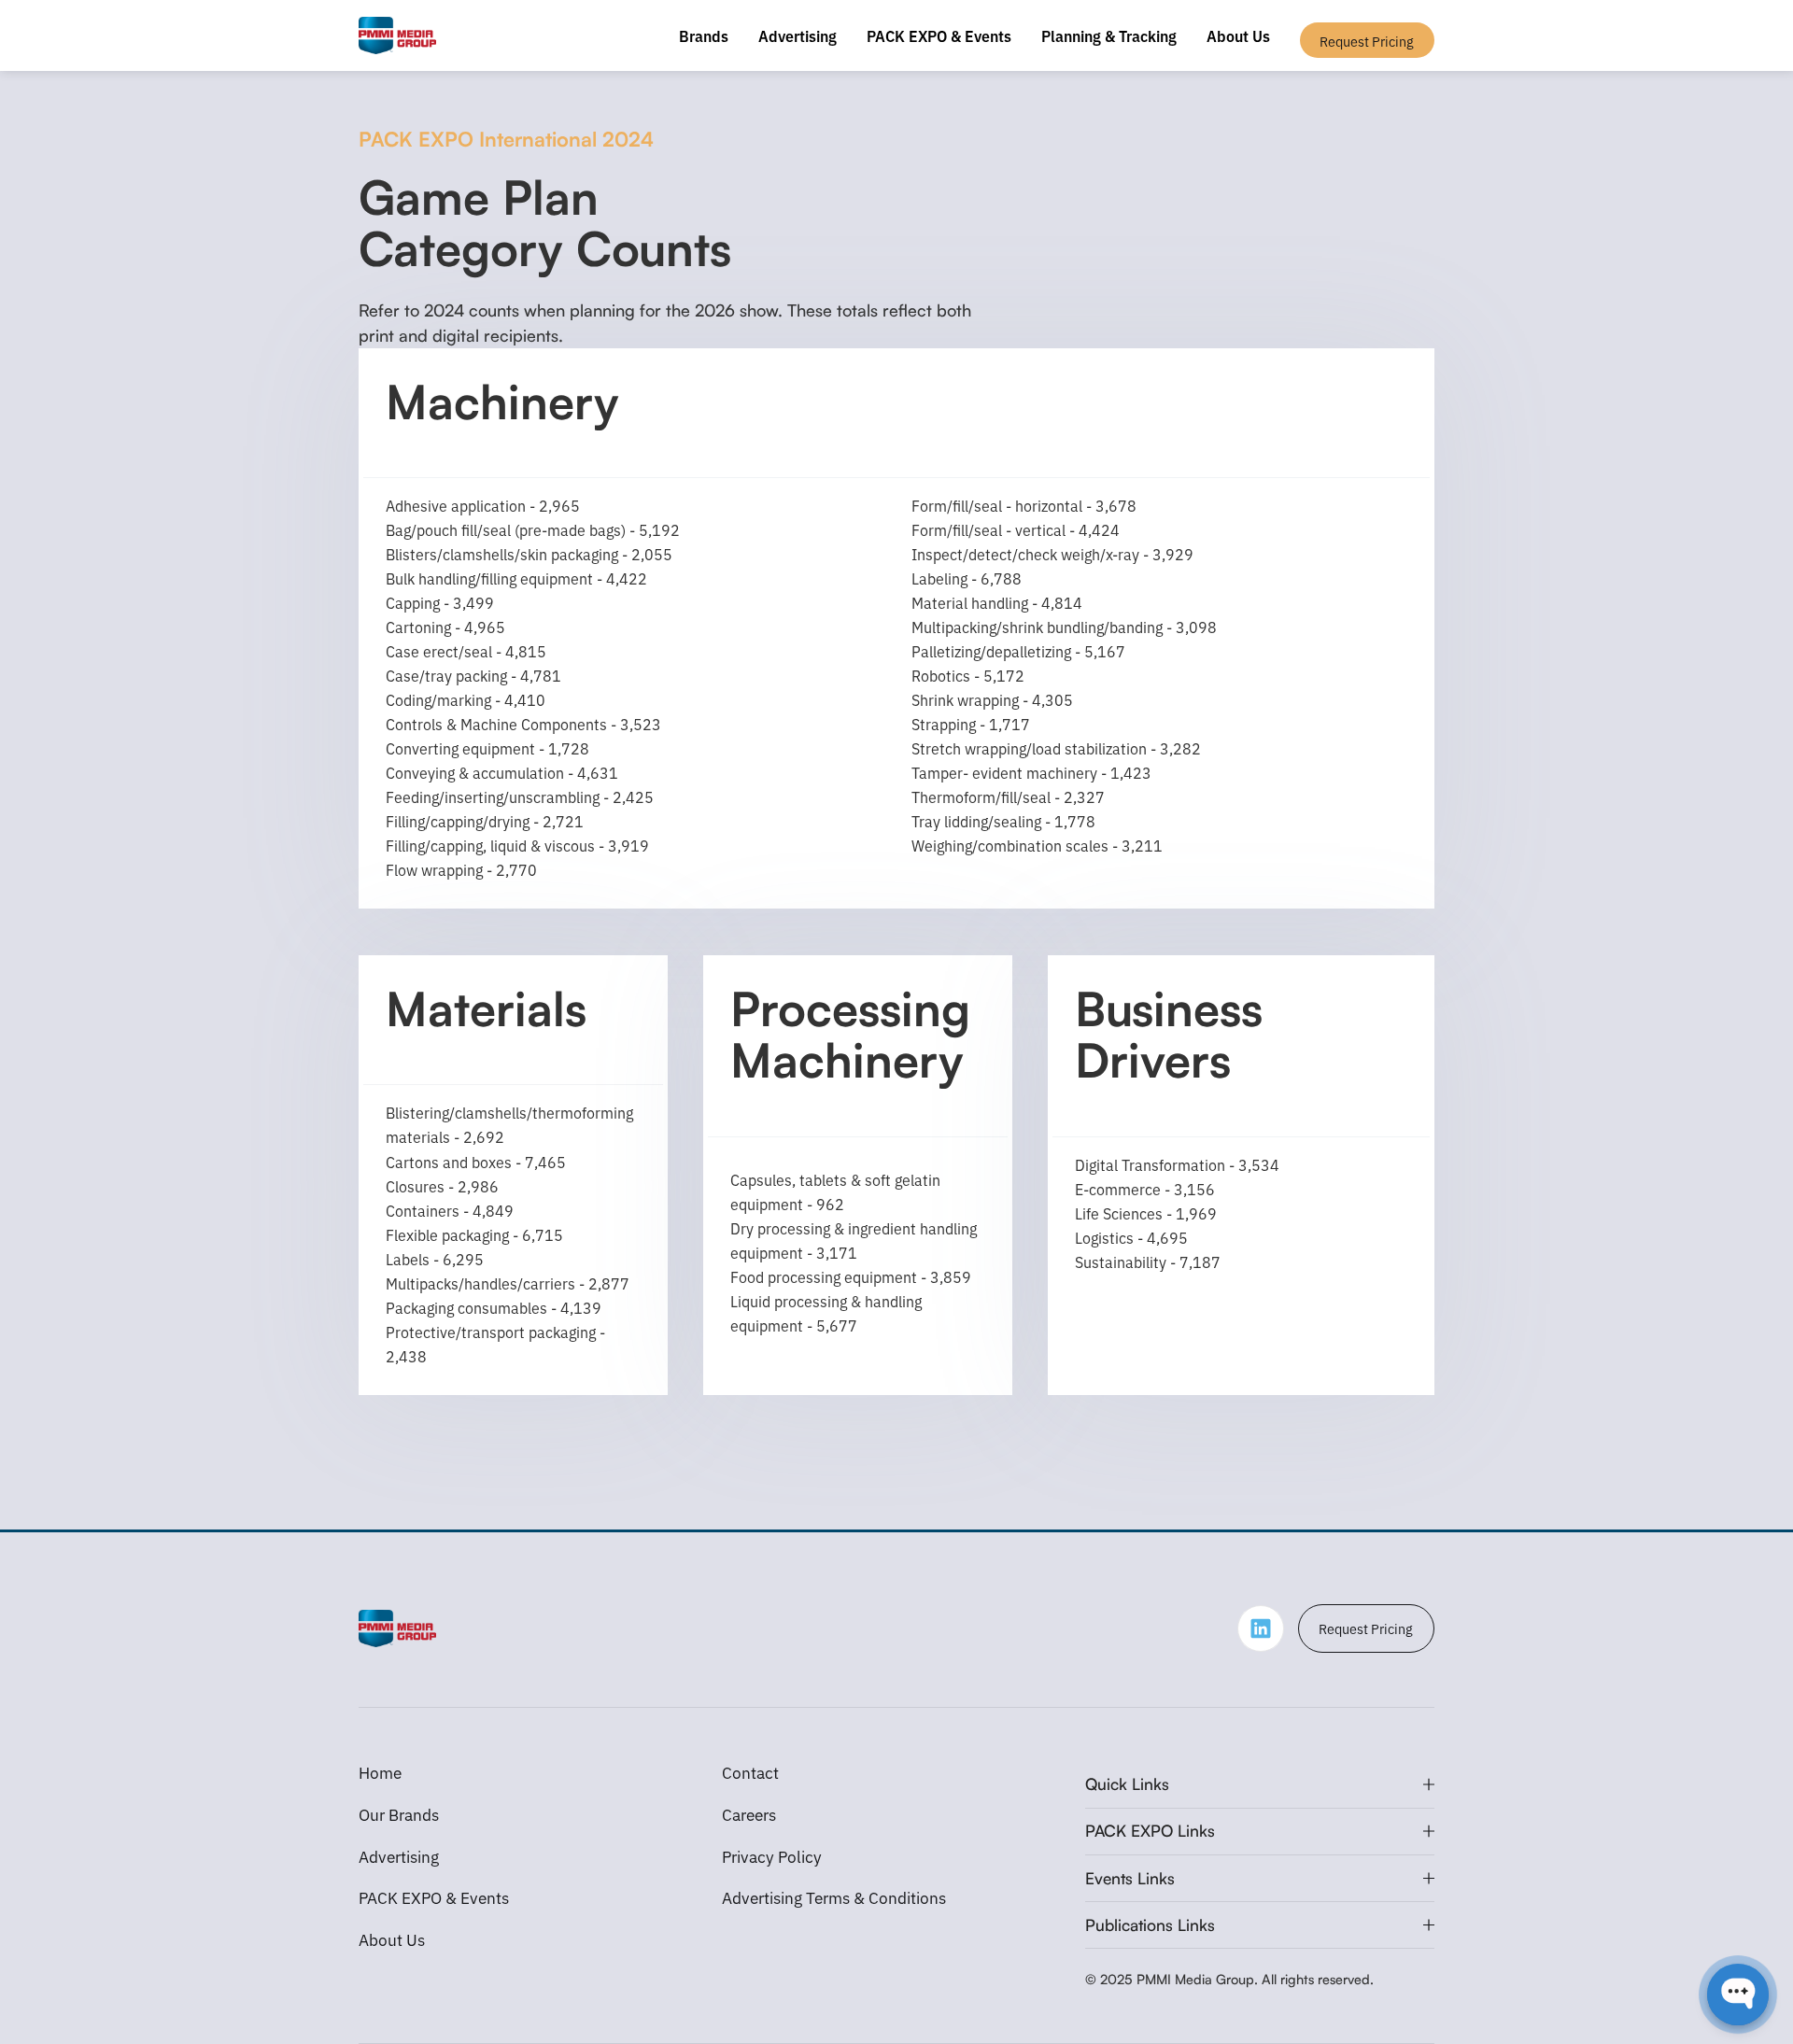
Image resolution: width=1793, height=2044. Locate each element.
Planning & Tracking (1109, 35)
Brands (704, 35)
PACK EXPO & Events (939, 35)
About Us (1238, 35)
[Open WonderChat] (1738, 1995)
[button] (1260, 1784)
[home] (397, 35)
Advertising (798, 35)
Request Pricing (1366, 1628)
